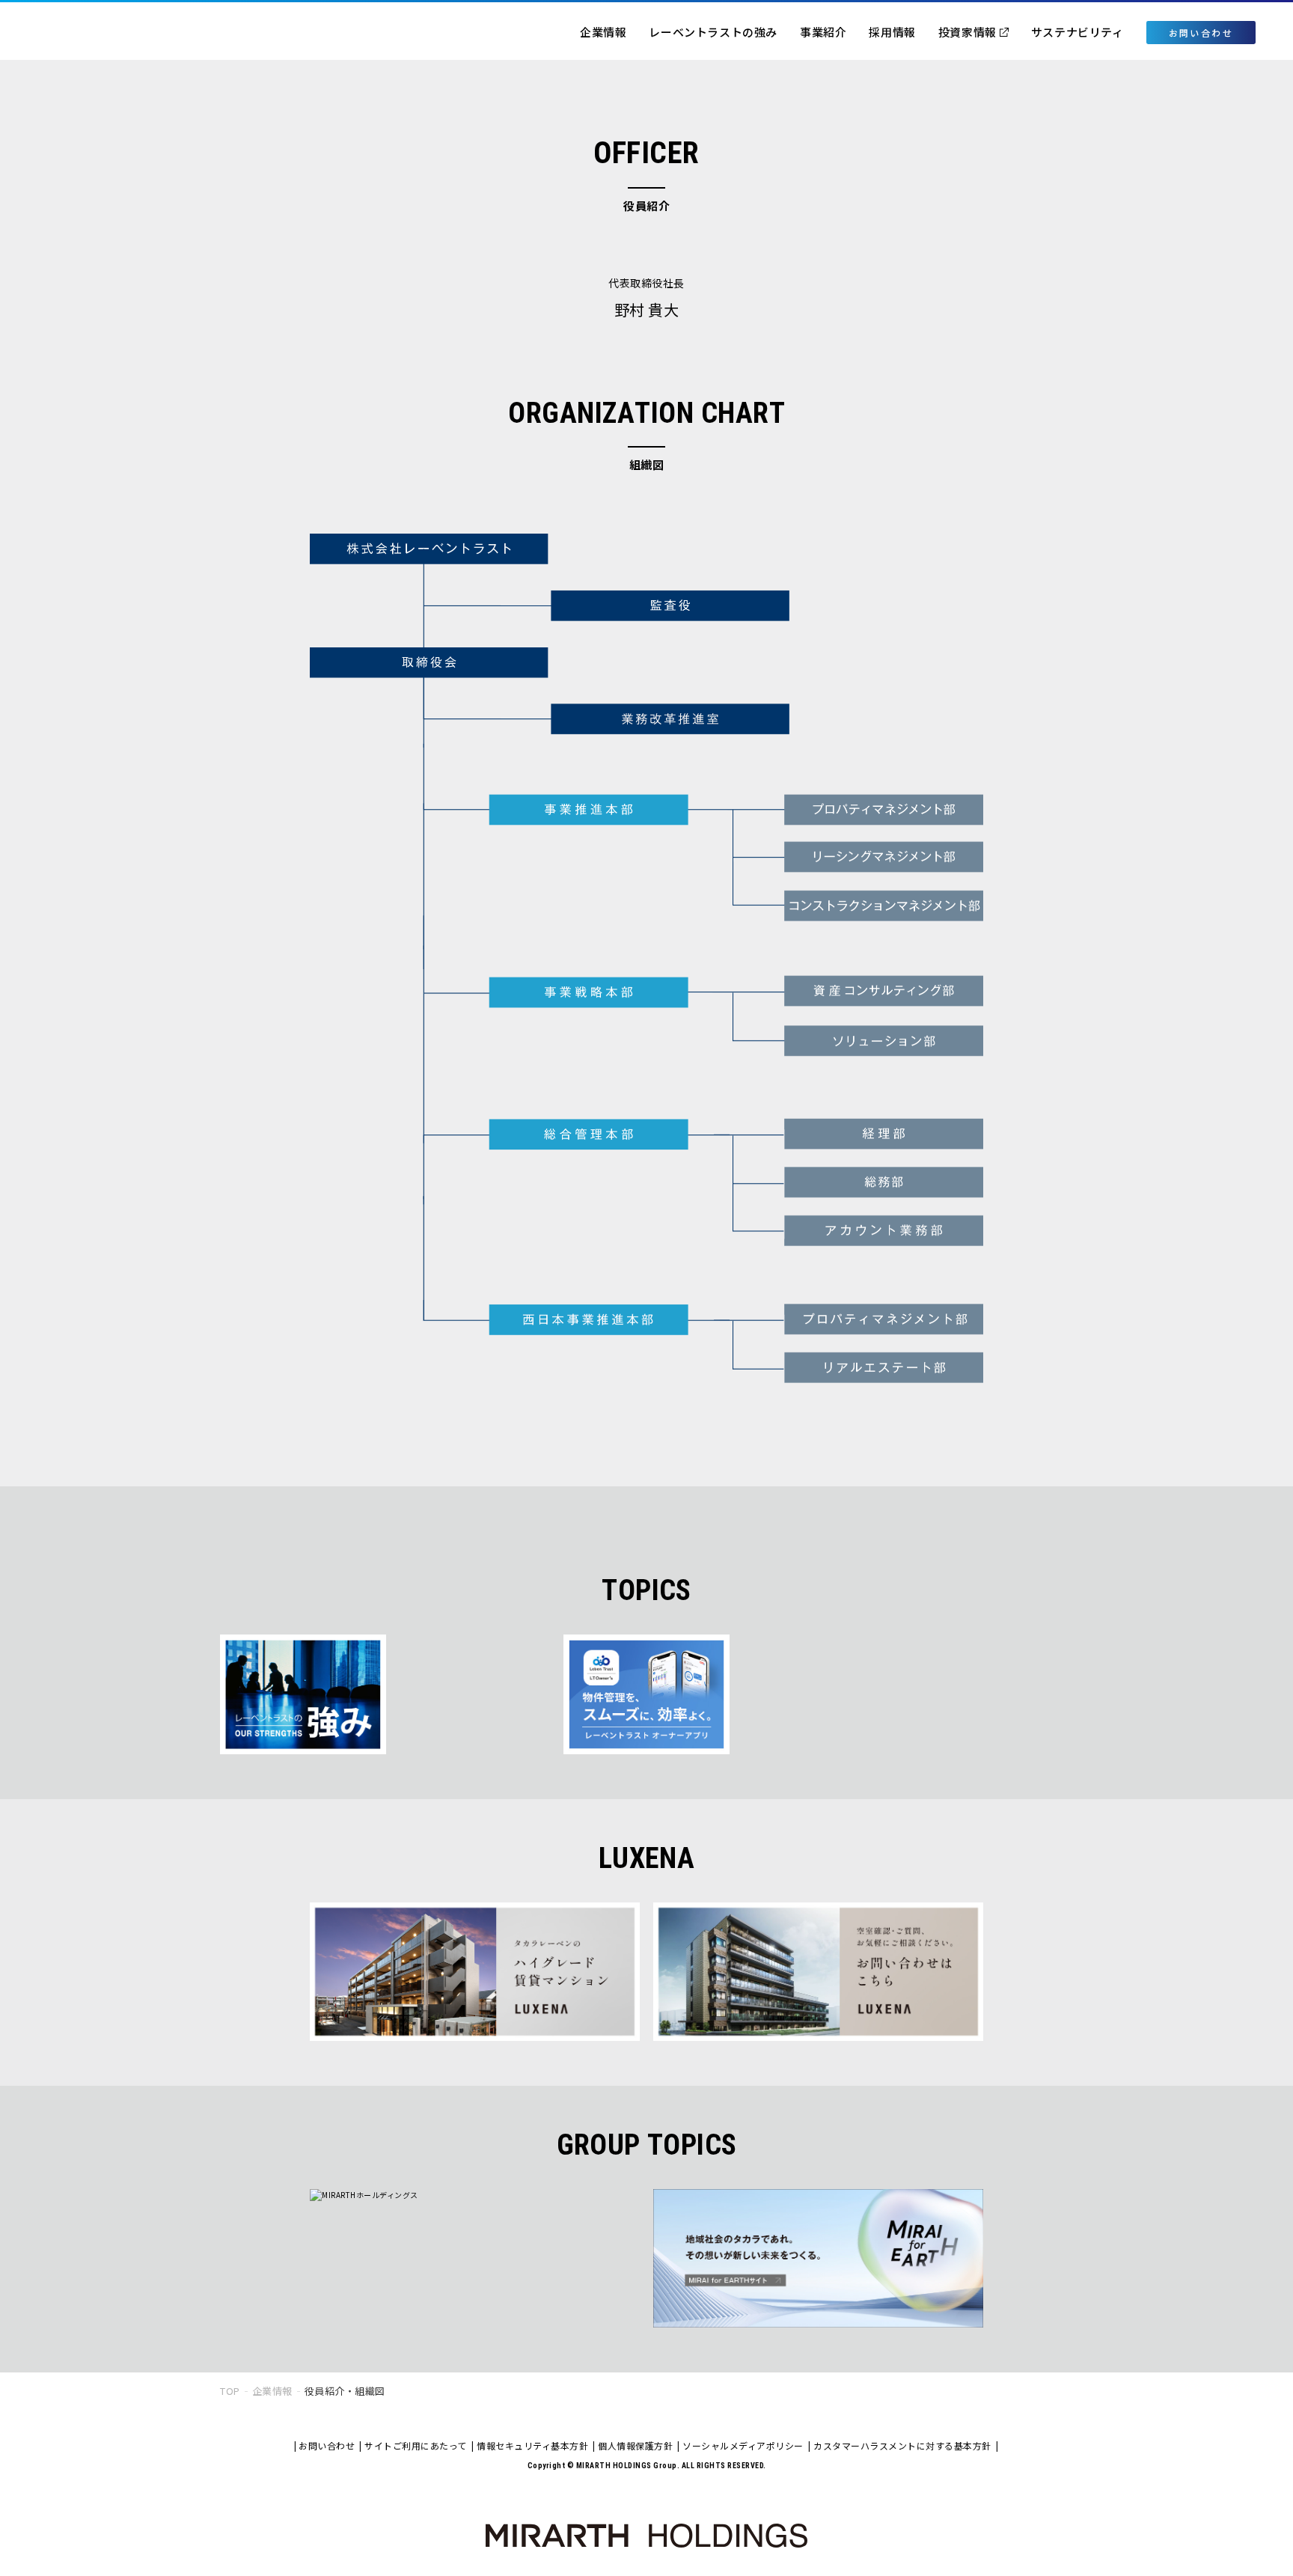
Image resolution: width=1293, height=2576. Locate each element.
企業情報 (603, 32)
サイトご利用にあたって (416, 2445)
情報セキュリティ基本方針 (532, 2445)
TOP (230, 2391)
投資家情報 (968, 32)
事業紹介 (823, 32)
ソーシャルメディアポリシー (743, 2445)
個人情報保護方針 (635, 2445)
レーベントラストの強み (713, 32)
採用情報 (892, 32)
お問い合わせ (327, 2445)
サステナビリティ (1077, 32)
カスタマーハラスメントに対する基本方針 (902, 2445)
